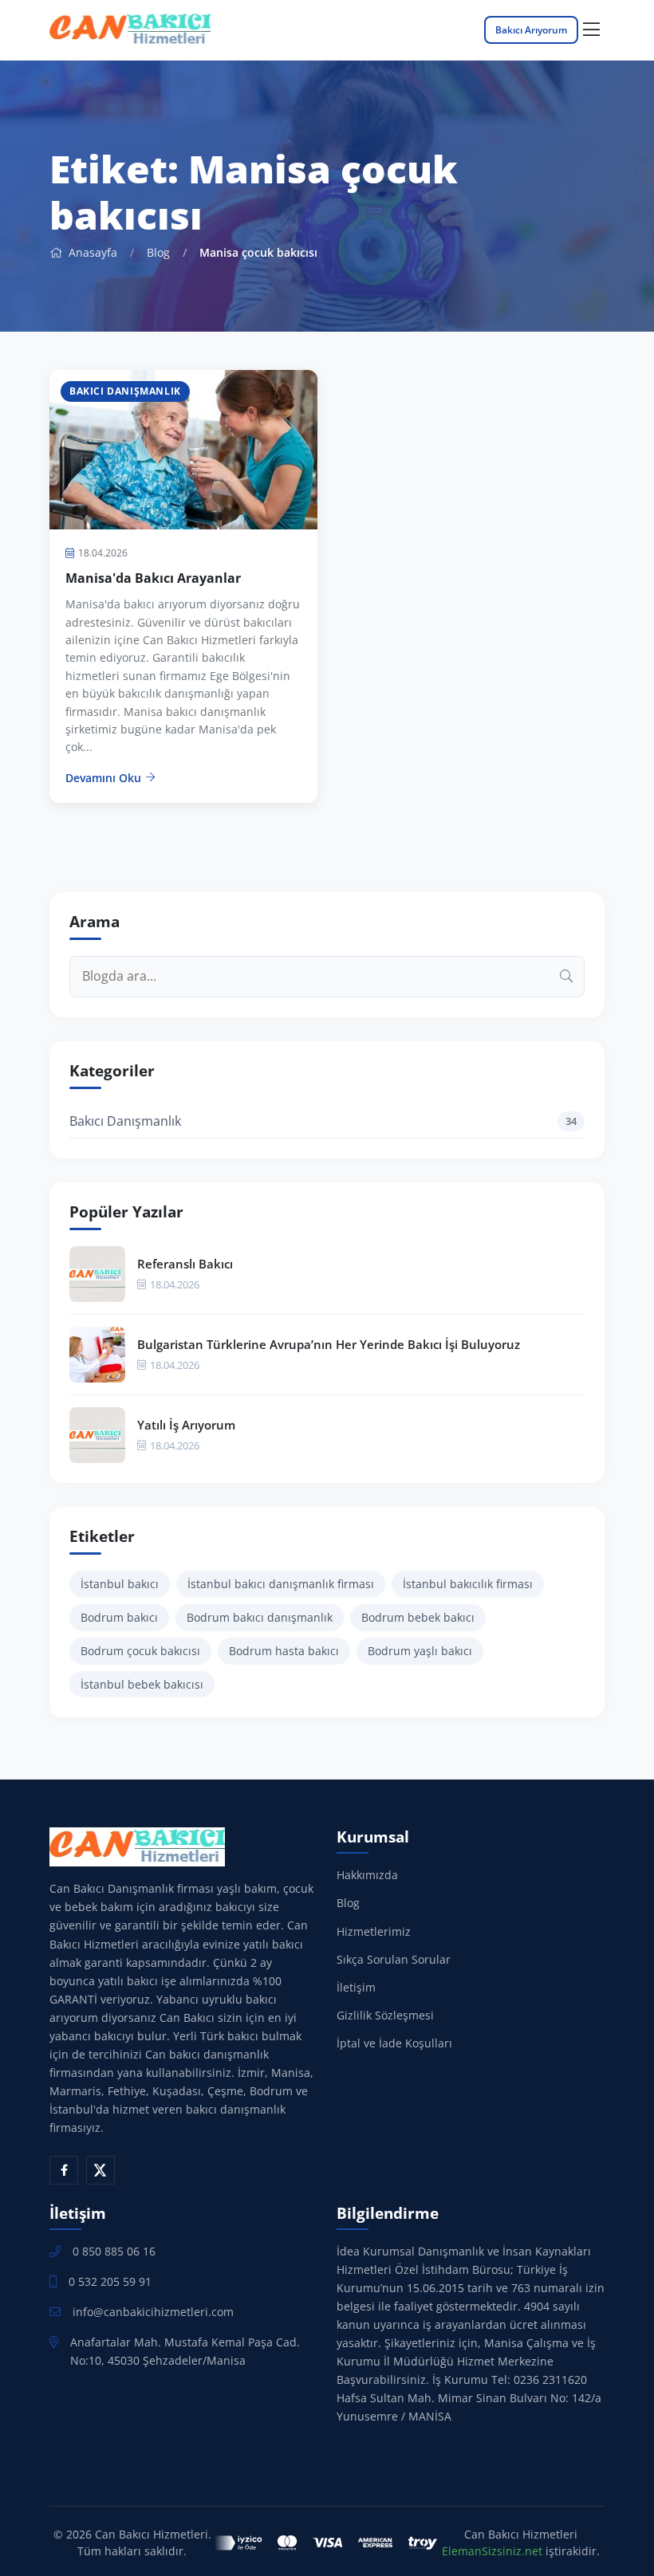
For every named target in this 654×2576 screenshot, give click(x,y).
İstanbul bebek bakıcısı (142, 1684)
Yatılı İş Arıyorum (186, 1425)
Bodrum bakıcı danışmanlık (260, 1617)
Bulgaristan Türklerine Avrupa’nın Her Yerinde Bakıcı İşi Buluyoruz (329, 1344)
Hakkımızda (367, 1875)
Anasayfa (91, 252)
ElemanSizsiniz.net (492, 2551)
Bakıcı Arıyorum (531, 30)
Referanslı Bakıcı (185, 1264)
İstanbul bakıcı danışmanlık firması (281, 1584)
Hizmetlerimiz (374, 1931)
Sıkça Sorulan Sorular (394, 1959)
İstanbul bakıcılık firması (468, 1584)
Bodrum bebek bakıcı (418, 1617)
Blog (158, 252)
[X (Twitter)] (100, 2170)
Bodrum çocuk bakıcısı (140, 1651)
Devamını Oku (103, 778)
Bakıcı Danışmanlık (323, 1121)
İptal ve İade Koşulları (394, 2043)
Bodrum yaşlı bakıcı (420, 1651)
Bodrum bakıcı (119, 1617)
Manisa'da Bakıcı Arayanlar (153, 578)
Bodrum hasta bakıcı (284, 1651)
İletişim (356, 1987)
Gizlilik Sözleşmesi (385, 2015)
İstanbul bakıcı (120, 1584)
